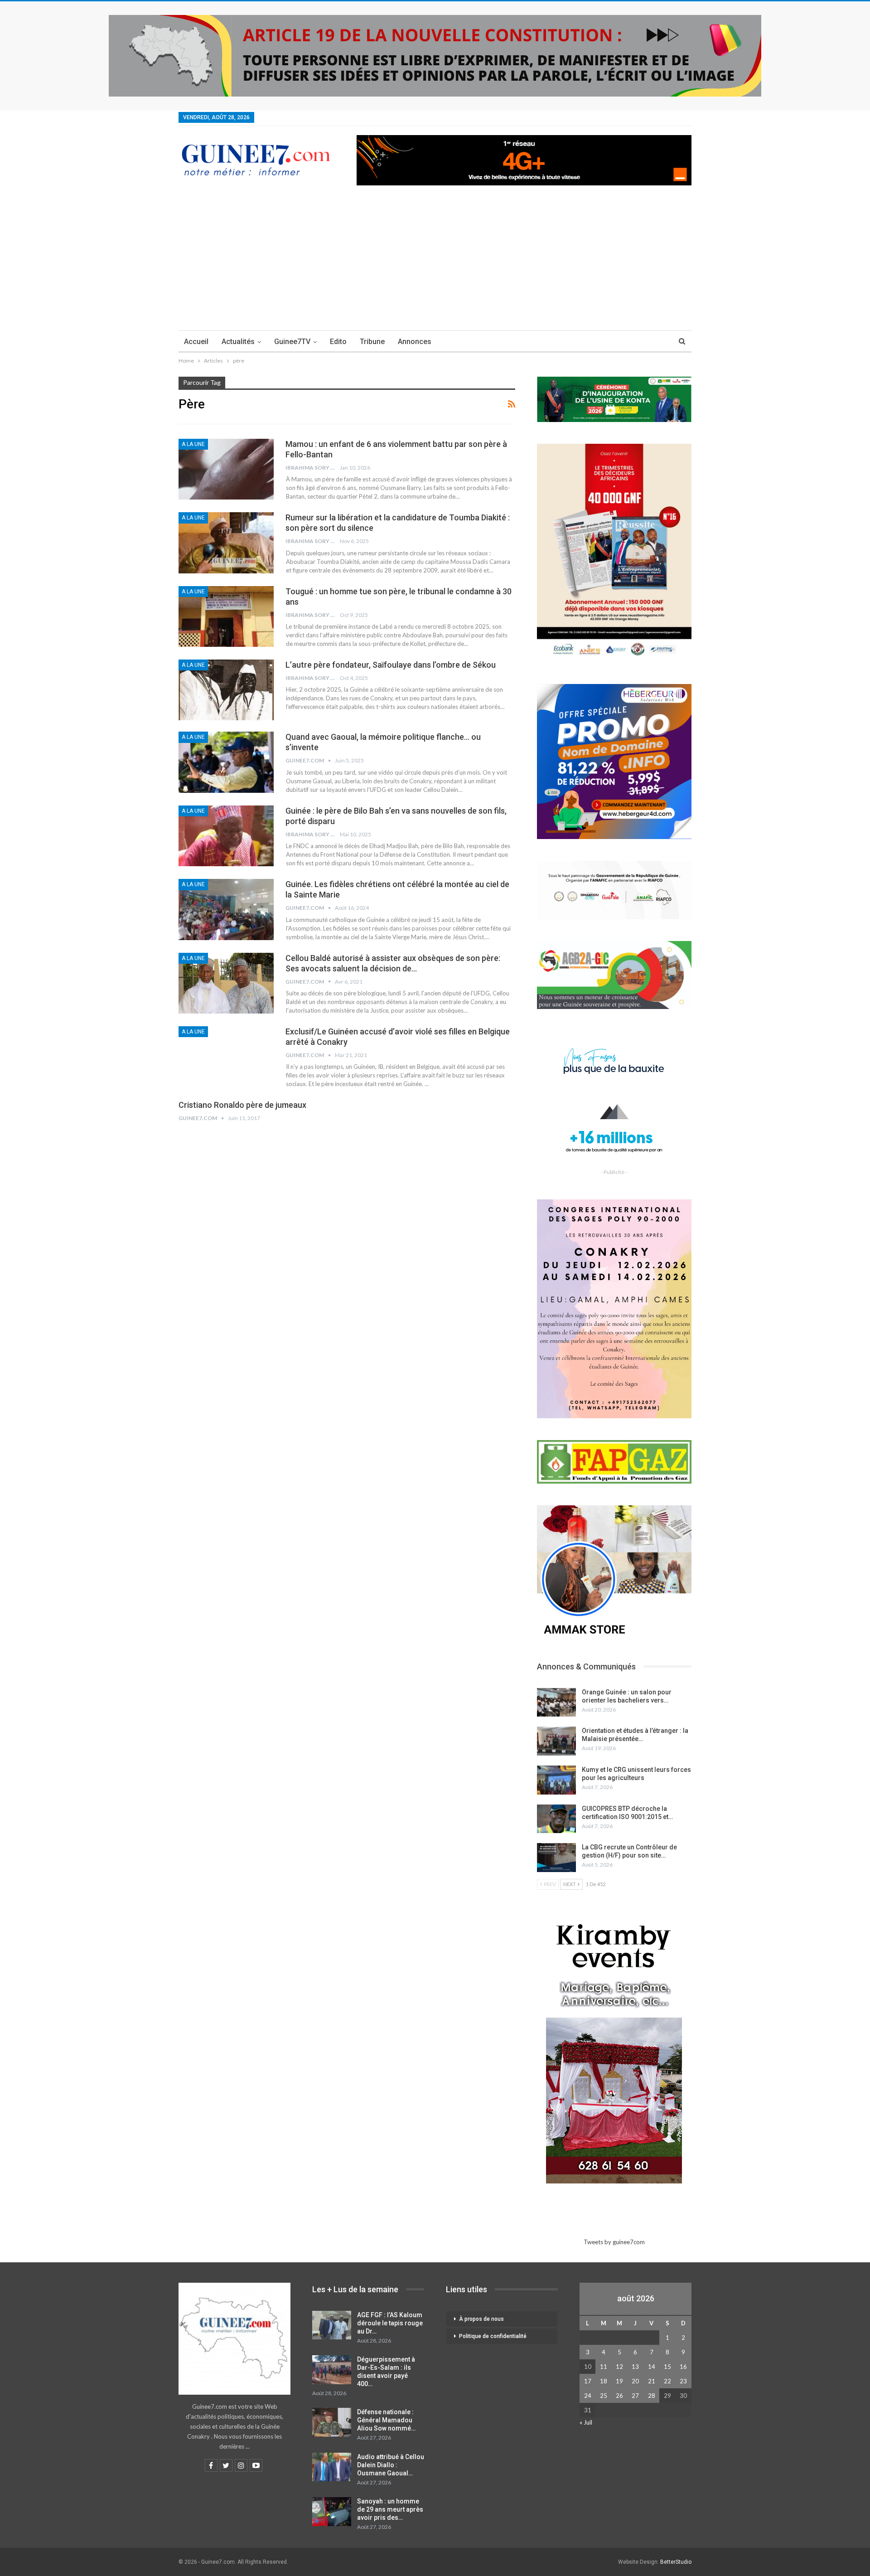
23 (683, 2381)
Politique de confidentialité (493, 2336)
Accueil (196, 342)
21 (652, 2381)
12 (619, 2367)
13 (635, 2367)
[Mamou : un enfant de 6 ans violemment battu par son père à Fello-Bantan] (226, 469)
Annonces (415, 342)
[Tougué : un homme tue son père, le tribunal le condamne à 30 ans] (226, 616)
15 (667, 2367)
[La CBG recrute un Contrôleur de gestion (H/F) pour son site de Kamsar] (556, 1858)
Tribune (372, 342)
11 (604, 2367)
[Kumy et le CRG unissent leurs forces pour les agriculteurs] (556, 1780)
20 (635, 2381)
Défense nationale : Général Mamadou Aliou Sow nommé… (386, 2420)
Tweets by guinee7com (614, 2242)
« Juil (586, 2422)
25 (604, 2396)
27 (635, 2396)
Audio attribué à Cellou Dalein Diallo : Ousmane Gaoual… (391, 2465)
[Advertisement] (435, 262)
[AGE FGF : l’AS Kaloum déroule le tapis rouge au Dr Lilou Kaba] (332, 2325)
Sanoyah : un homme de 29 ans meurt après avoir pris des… (390, 2509)
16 (683, 2367)
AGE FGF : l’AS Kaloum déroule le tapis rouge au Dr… (390, 2323)
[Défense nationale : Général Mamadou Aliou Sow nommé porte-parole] (332, 2422)
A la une (193, 444)
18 (604, 2381)
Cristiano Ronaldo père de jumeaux (242, 1105)
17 (588, 2381)
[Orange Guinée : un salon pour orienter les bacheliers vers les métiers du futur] (556, 1703)
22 (667, 2381)
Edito (338, 342)
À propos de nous (481, 2319)
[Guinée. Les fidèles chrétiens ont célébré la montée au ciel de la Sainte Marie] (226, 909)
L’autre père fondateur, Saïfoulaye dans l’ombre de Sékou (391, 665)
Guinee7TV (292, 342)
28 (652, 2396)
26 (619, 2396)
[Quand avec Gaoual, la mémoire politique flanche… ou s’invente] (226, 762)
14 (652, 2367)
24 (588, 2396)
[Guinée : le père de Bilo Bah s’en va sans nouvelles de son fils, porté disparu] (226, 836)
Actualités (238, 342)
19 (619, 2381)
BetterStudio (676, 2562)
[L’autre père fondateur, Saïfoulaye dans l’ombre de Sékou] (226, 690)
